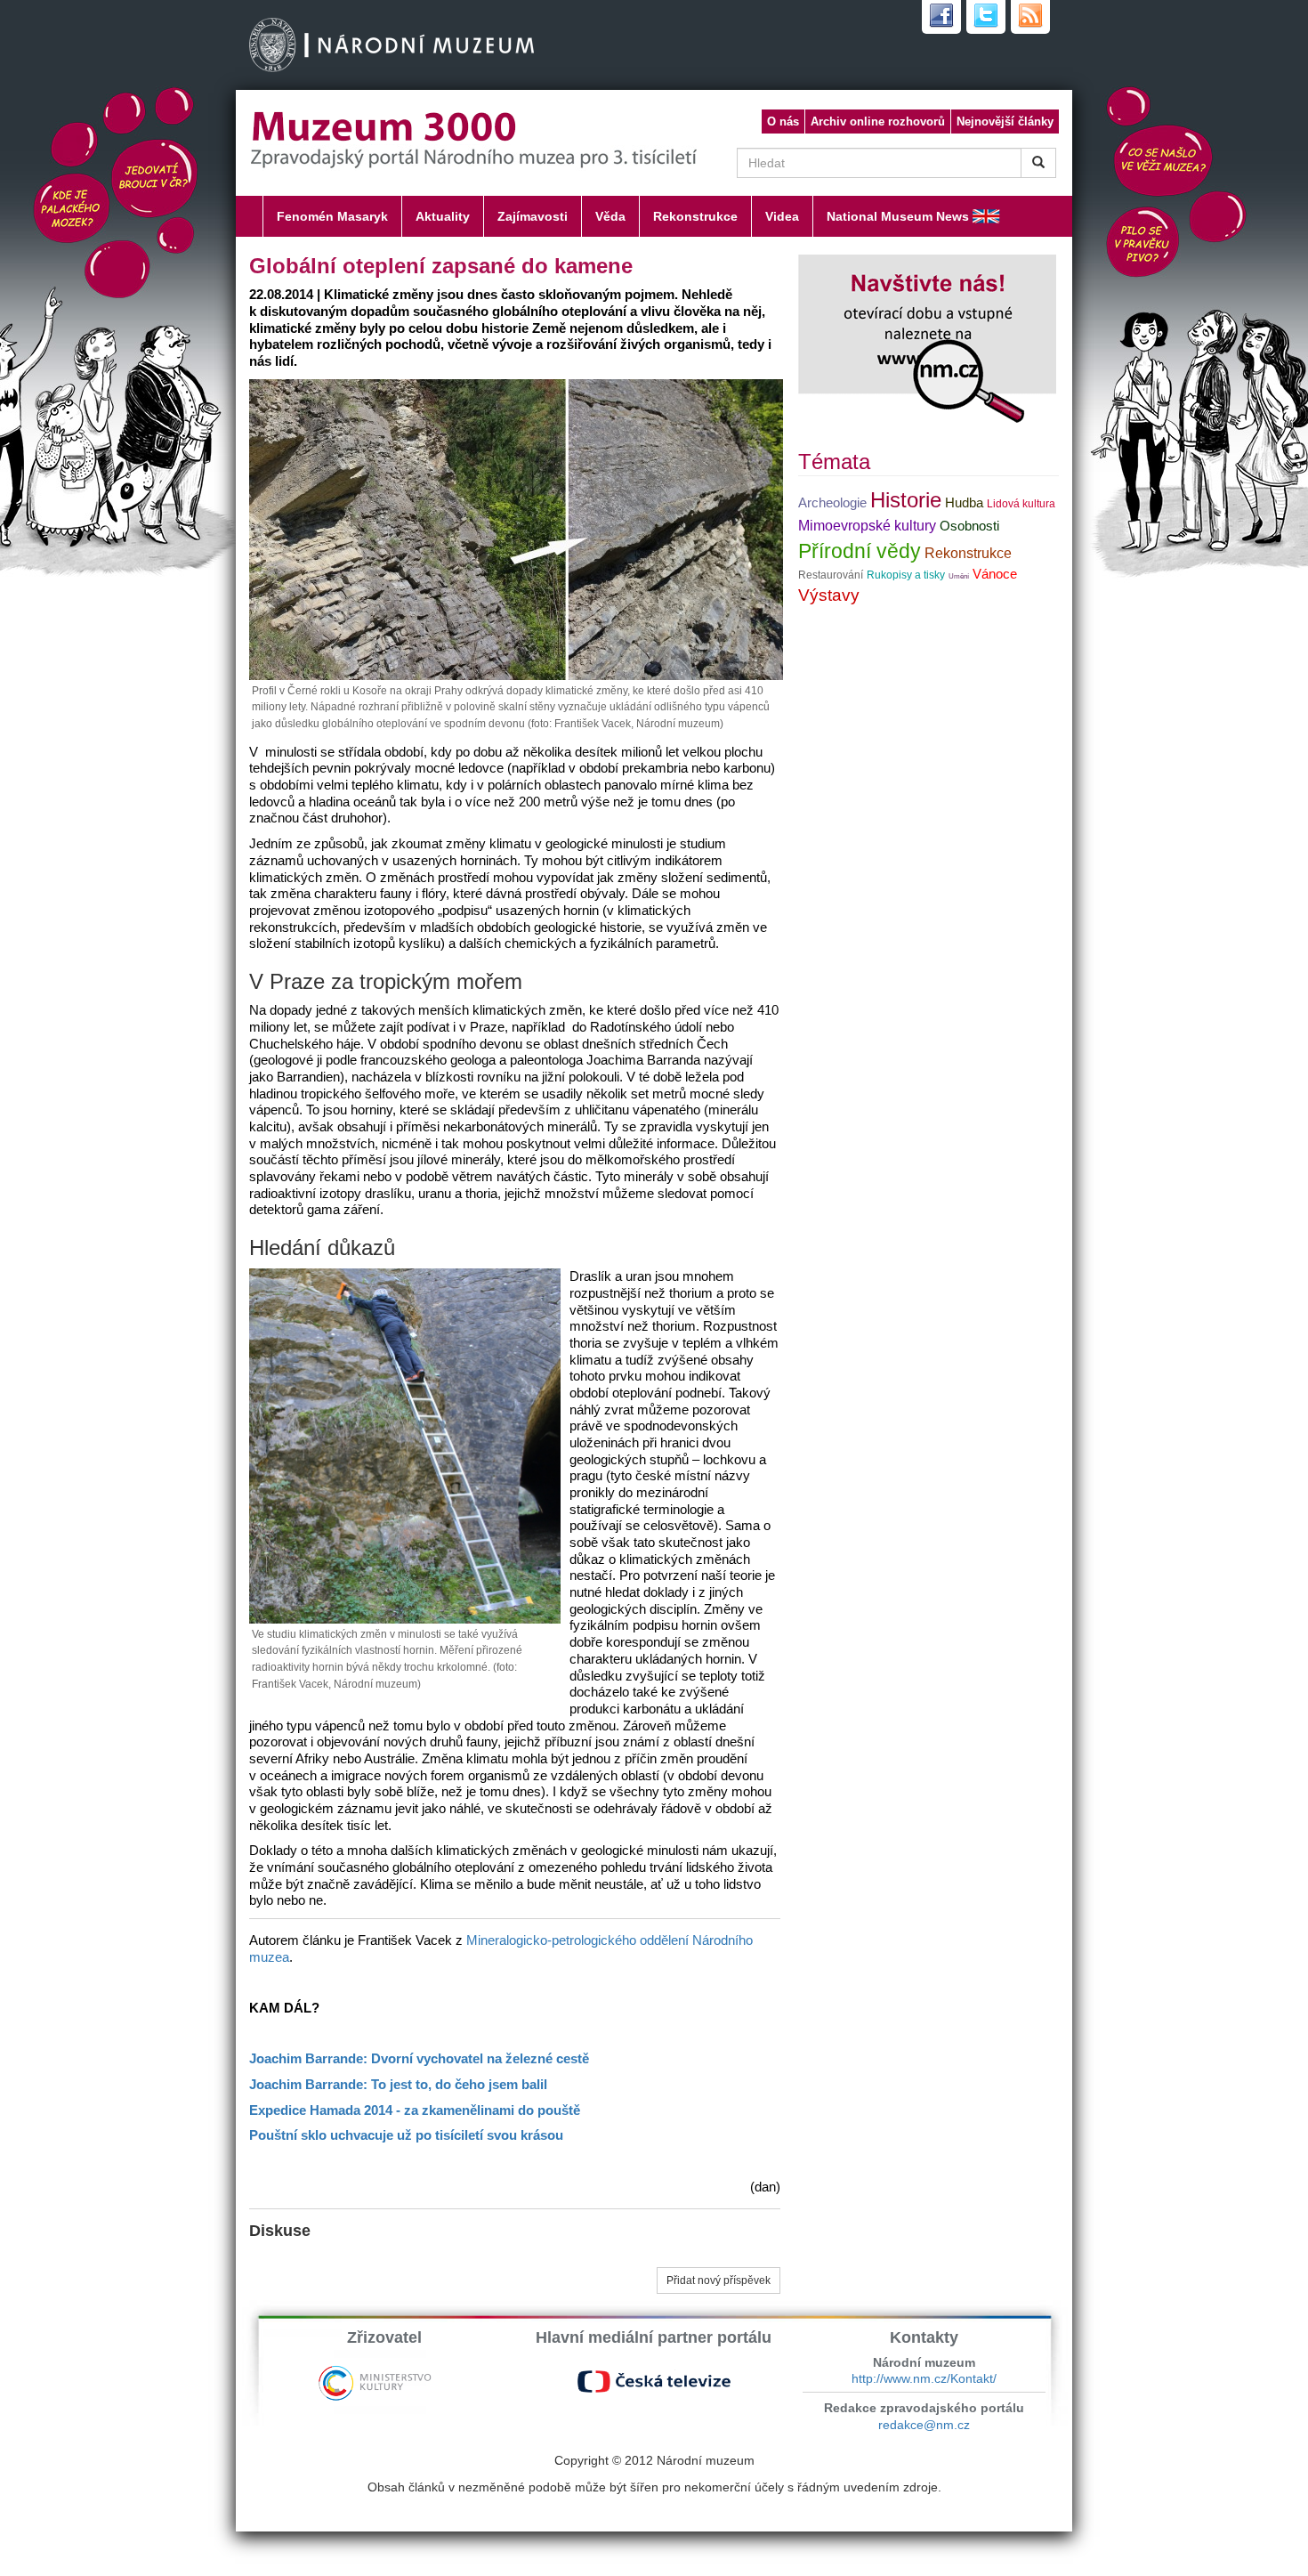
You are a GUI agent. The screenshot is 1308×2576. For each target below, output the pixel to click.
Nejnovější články (1005, 122)
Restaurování (831, 575)
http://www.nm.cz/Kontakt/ (924, 2378)
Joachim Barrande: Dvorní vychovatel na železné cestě (419, 2059)
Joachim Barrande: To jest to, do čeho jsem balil (398, 2085)
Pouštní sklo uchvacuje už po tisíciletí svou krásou (406, 2135)
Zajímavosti (533, 216)
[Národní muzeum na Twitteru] (986, 17)
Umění (959, 576)
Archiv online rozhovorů (878, 122)
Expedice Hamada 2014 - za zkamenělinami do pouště (415, 2110)
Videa (782, 216)
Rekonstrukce (695, 216)
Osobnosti (969, 526)
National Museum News (898, 216)
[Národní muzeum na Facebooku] (941, 17)
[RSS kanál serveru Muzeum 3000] (1030, 17)
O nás (783, 122)
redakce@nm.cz (924, 2425)
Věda (610, 216)
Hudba (964, 503)
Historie (906, 500)
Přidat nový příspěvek (719, 2280)
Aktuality (443, 216)
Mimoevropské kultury (867, 526)
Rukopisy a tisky (906, 575)
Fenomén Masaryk (332, 216)
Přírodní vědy (860, 551)
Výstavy (829, 595)
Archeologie (832, 503)
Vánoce (995, 574)
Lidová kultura (1021, 504)
